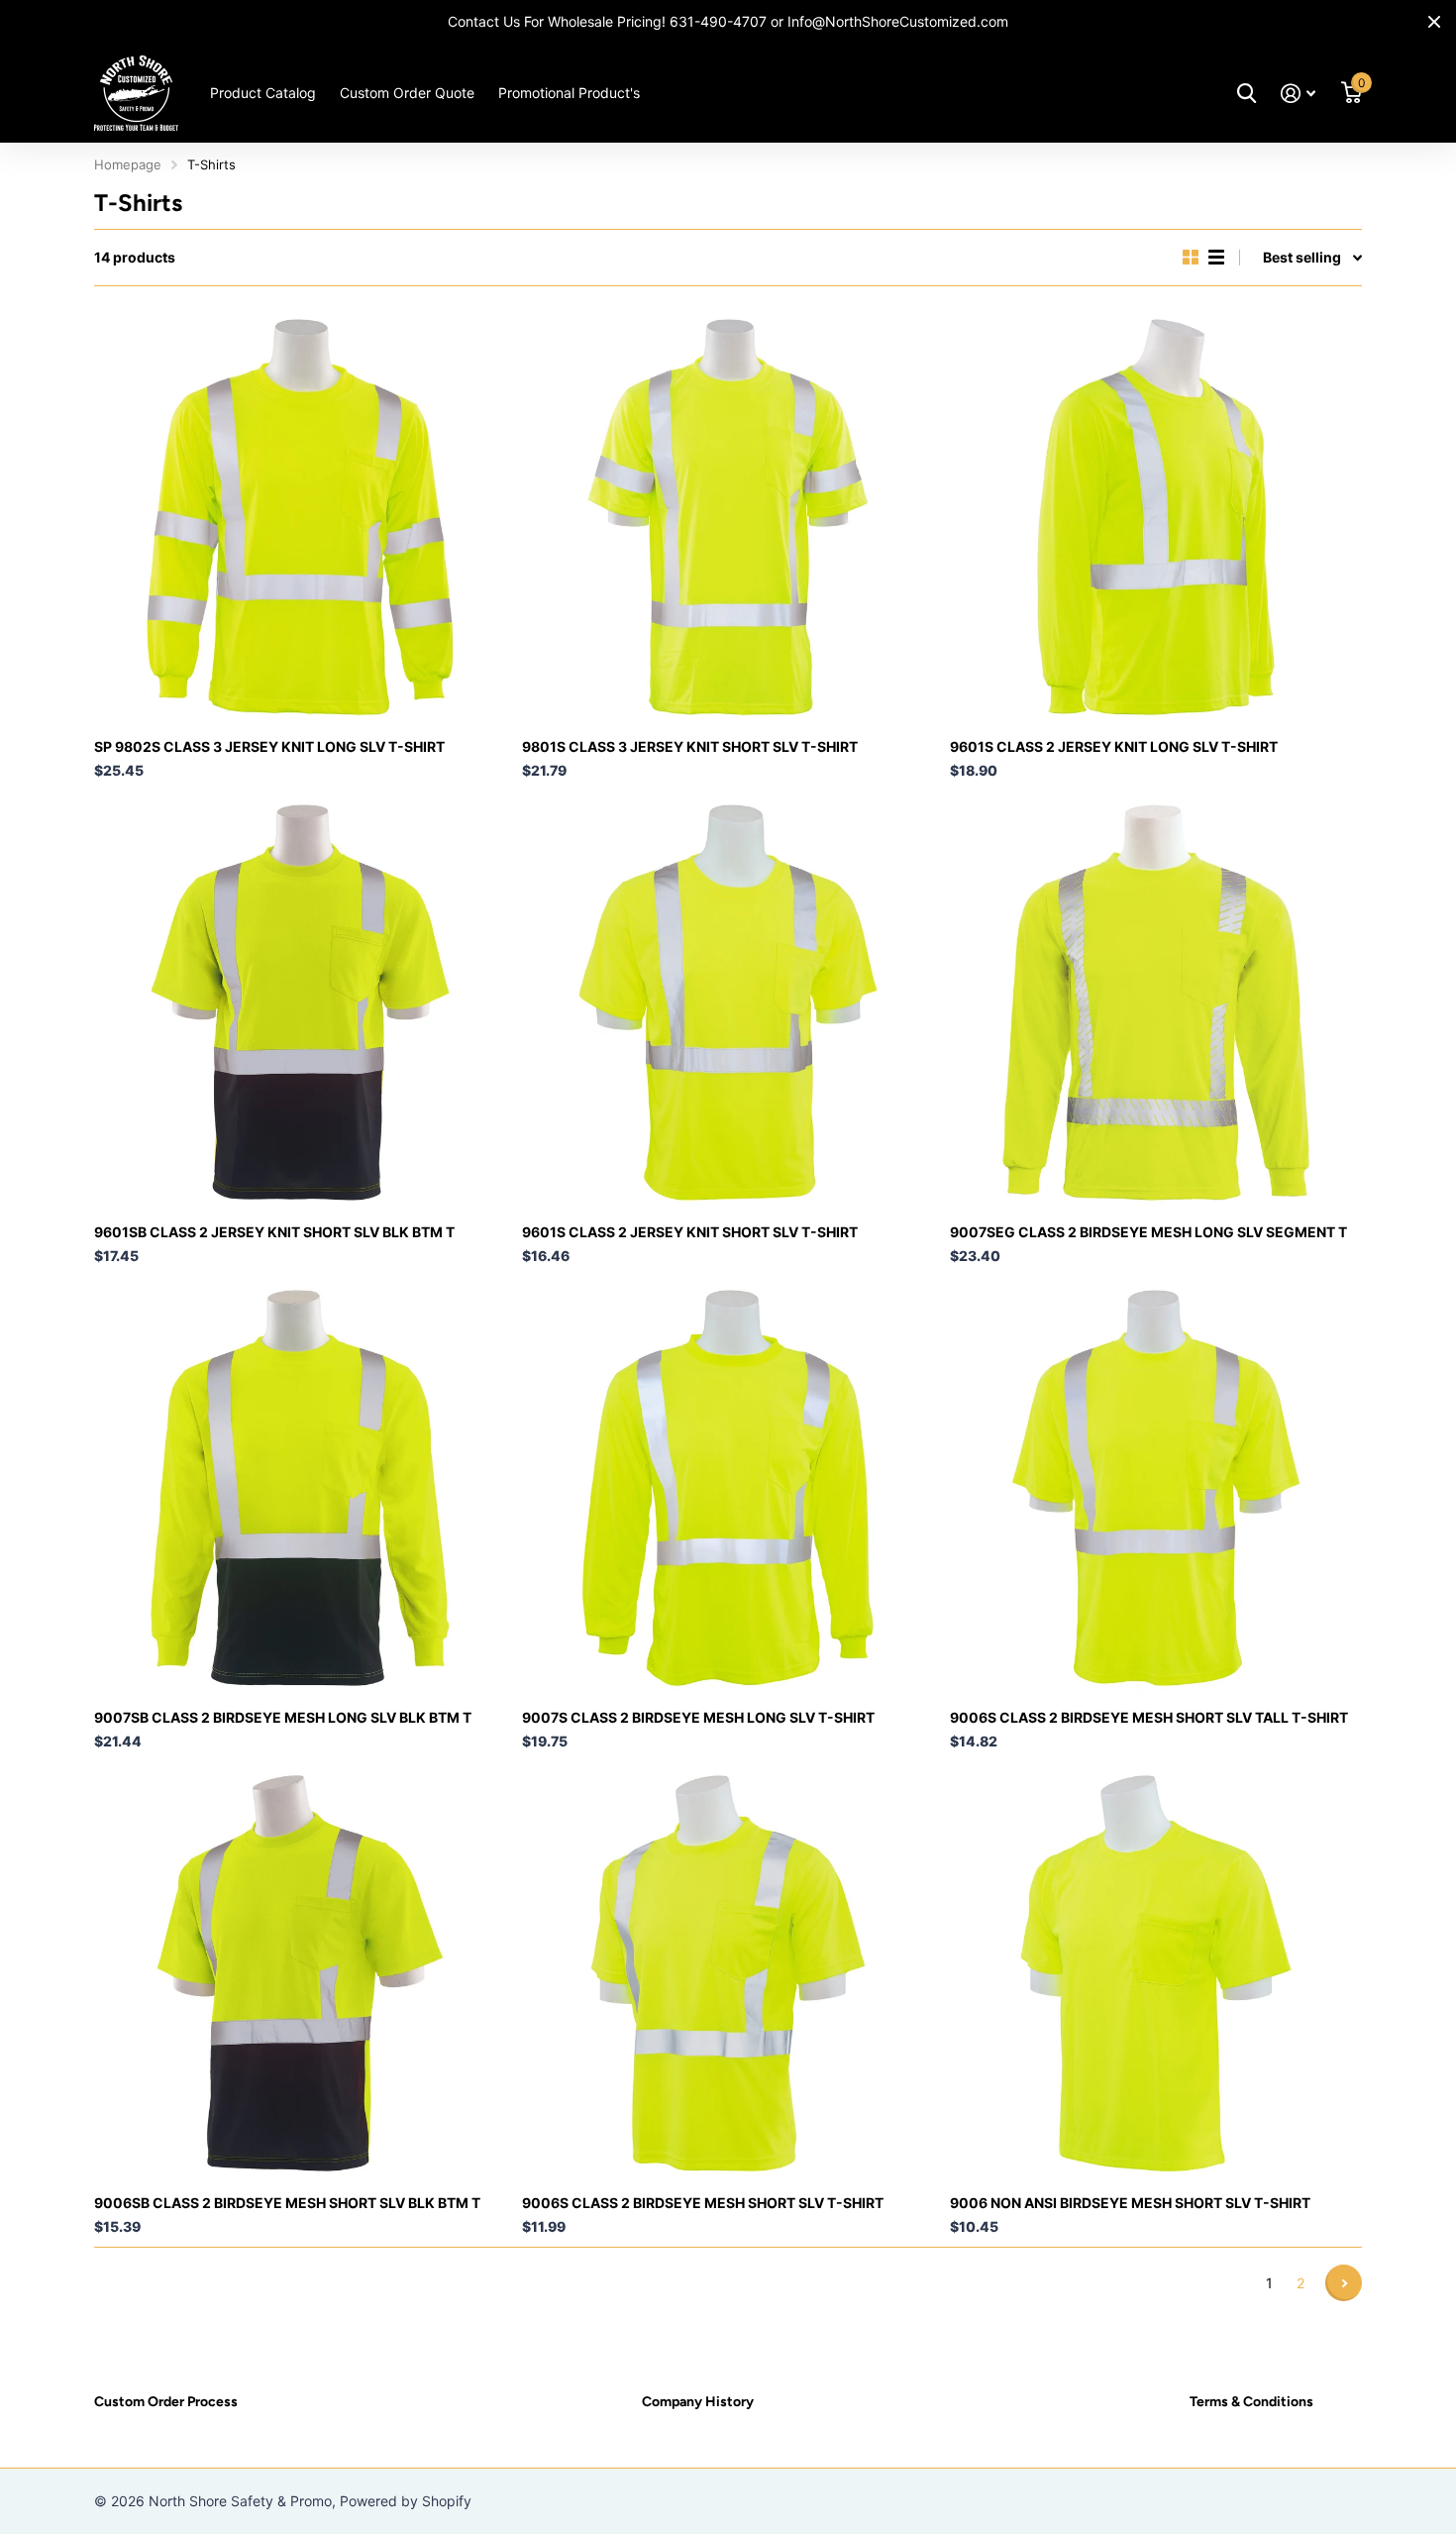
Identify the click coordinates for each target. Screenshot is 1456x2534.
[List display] (1216, 258)
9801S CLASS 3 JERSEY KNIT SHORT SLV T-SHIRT (690, 746)
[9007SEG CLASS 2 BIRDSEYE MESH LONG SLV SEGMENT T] (1156, 1003)
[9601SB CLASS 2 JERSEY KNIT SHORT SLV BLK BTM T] (300, 1003)
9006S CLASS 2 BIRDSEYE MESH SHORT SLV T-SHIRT (703, 2203)
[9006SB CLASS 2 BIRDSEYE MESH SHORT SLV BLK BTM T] (300, 1973)
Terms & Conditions (1251, 2402)
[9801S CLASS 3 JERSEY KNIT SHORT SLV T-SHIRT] (728, 517)
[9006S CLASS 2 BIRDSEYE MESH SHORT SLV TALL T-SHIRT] (1156, 1488)
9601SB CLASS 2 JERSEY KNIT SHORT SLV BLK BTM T (274, 1232)
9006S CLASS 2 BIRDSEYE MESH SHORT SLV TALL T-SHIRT (1149, 1717)
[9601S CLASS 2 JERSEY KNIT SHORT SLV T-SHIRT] (728, 1003)
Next (1344, 2283)
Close (1434, 22)
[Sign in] (1298, 94)
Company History (698, 2402)
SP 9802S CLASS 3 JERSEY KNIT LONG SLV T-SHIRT (269, 746)
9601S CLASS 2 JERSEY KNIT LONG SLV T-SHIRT (1114, 746)
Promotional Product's (569, 93)
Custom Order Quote (407, 93)
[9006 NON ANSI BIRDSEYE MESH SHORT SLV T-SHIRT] (1156, 1973)
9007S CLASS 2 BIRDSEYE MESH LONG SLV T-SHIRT (698, 1717)
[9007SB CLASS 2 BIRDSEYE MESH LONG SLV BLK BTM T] (300, 1488)
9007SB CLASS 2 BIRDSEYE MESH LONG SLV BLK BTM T (283, 1717)
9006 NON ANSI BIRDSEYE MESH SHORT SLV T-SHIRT (1130, 2203)
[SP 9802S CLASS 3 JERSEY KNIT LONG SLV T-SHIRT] (300, 517)
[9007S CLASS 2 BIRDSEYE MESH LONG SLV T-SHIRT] (728, 1488)
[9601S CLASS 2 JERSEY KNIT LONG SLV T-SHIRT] (1156, 517)
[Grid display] (1191, 258)
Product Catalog (263, 93)
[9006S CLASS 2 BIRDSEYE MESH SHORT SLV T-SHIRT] (728, 1973)
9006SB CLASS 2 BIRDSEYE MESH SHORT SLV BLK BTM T (287, 2203)
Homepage (128, 164)
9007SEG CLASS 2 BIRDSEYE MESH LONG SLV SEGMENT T (1148, 1232)
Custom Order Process (166, 2402)
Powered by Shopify (406, 2501)
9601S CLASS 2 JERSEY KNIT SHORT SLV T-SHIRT (690, 1232)
